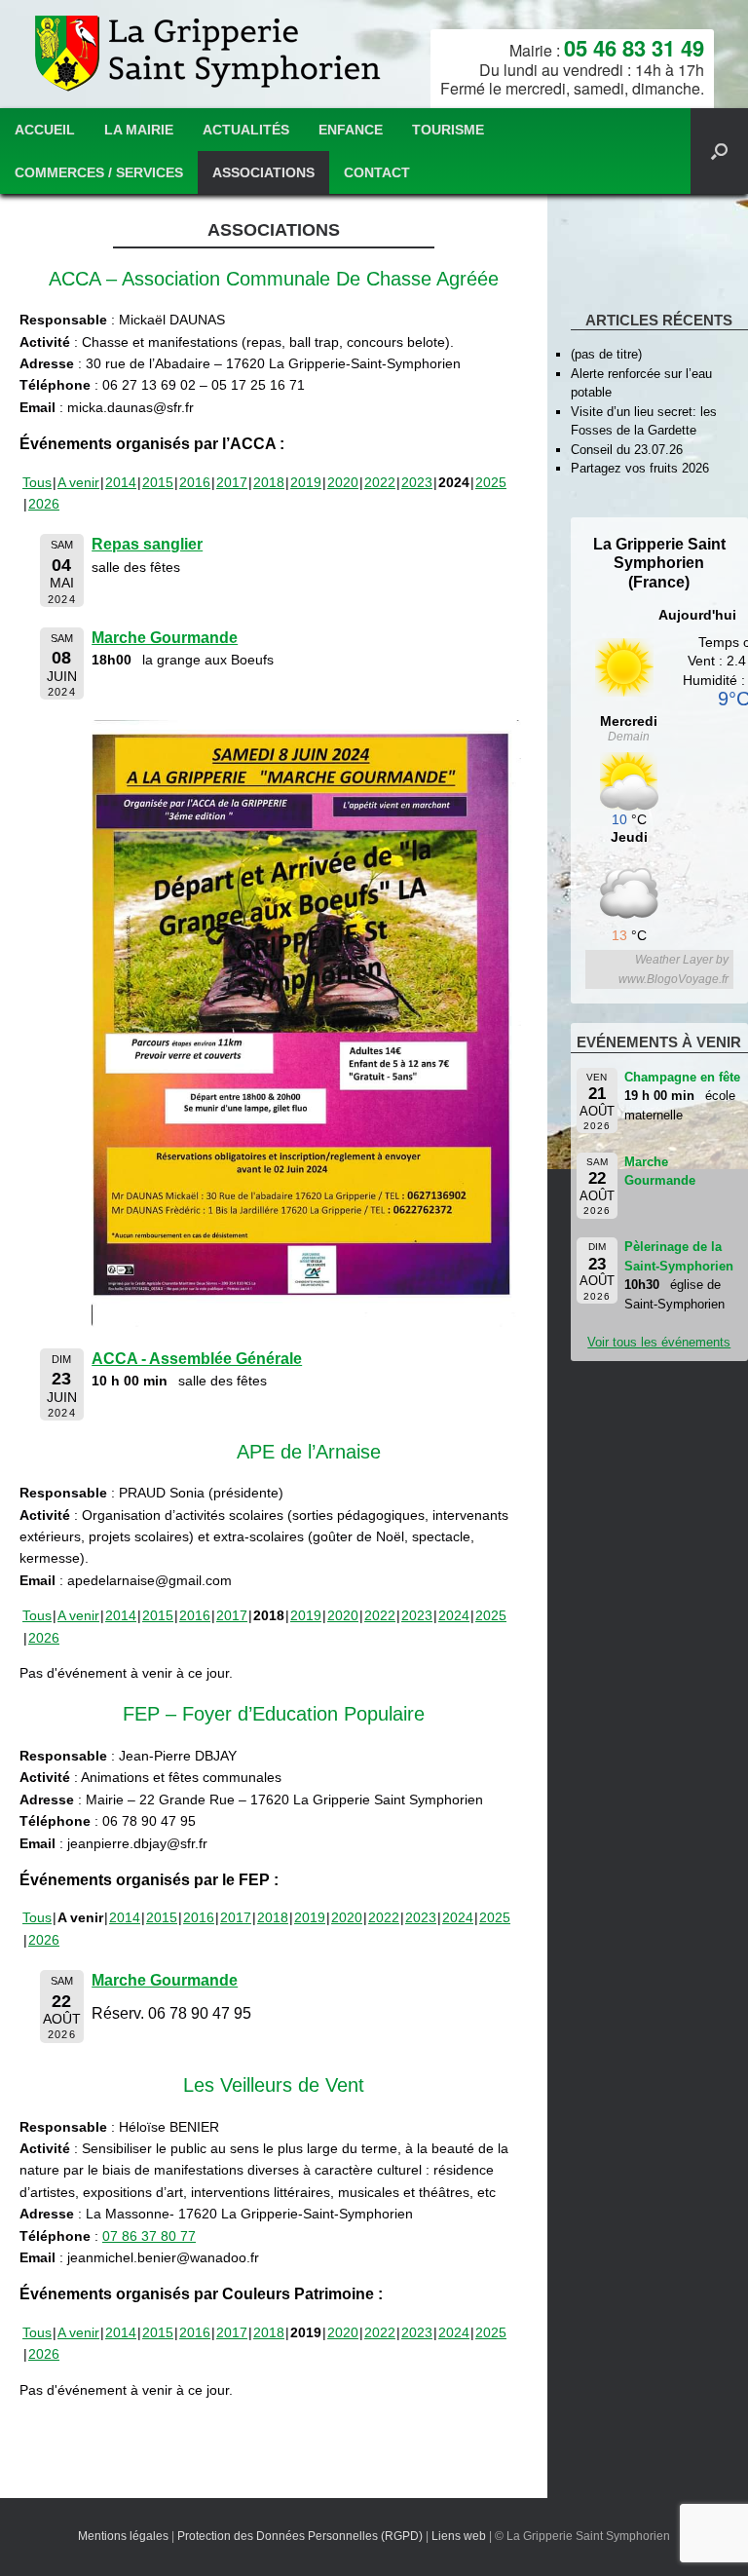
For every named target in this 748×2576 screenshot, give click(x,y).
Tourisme (448, 130)
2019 (306, 482)
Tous (37, 482)
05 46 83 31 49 (634, 48)
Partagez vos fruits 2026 (640, 468)
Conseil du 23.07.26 (627, 450)
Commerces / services (99, 172)
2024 (454, 1615)
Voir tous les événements (659, 1342)
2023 (417, 482)
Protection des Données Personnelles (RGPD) (300, 2536)
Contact (377, 172)
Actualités (246, 130)
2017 (232, 482)
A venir (78, 482)
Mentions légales (123, 2536)
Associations (263, 172)
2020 (343, 482)
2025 (491, 482)
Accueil (45, 130)
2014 (121, 482)
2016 (195, 482)
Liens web (459, 2536)
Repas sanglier (147, 544)
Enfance (351, 130)
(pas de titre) (606, 354)
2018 (269, 482)
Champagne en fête (682, 1077)
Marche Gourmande (165, 638)
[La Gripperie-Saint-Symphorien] (210, 54)
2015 (158, 482)
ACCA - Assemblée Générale (197, 1359)
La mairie (139, 130)
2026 (44, 504)
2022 (380, 482)
